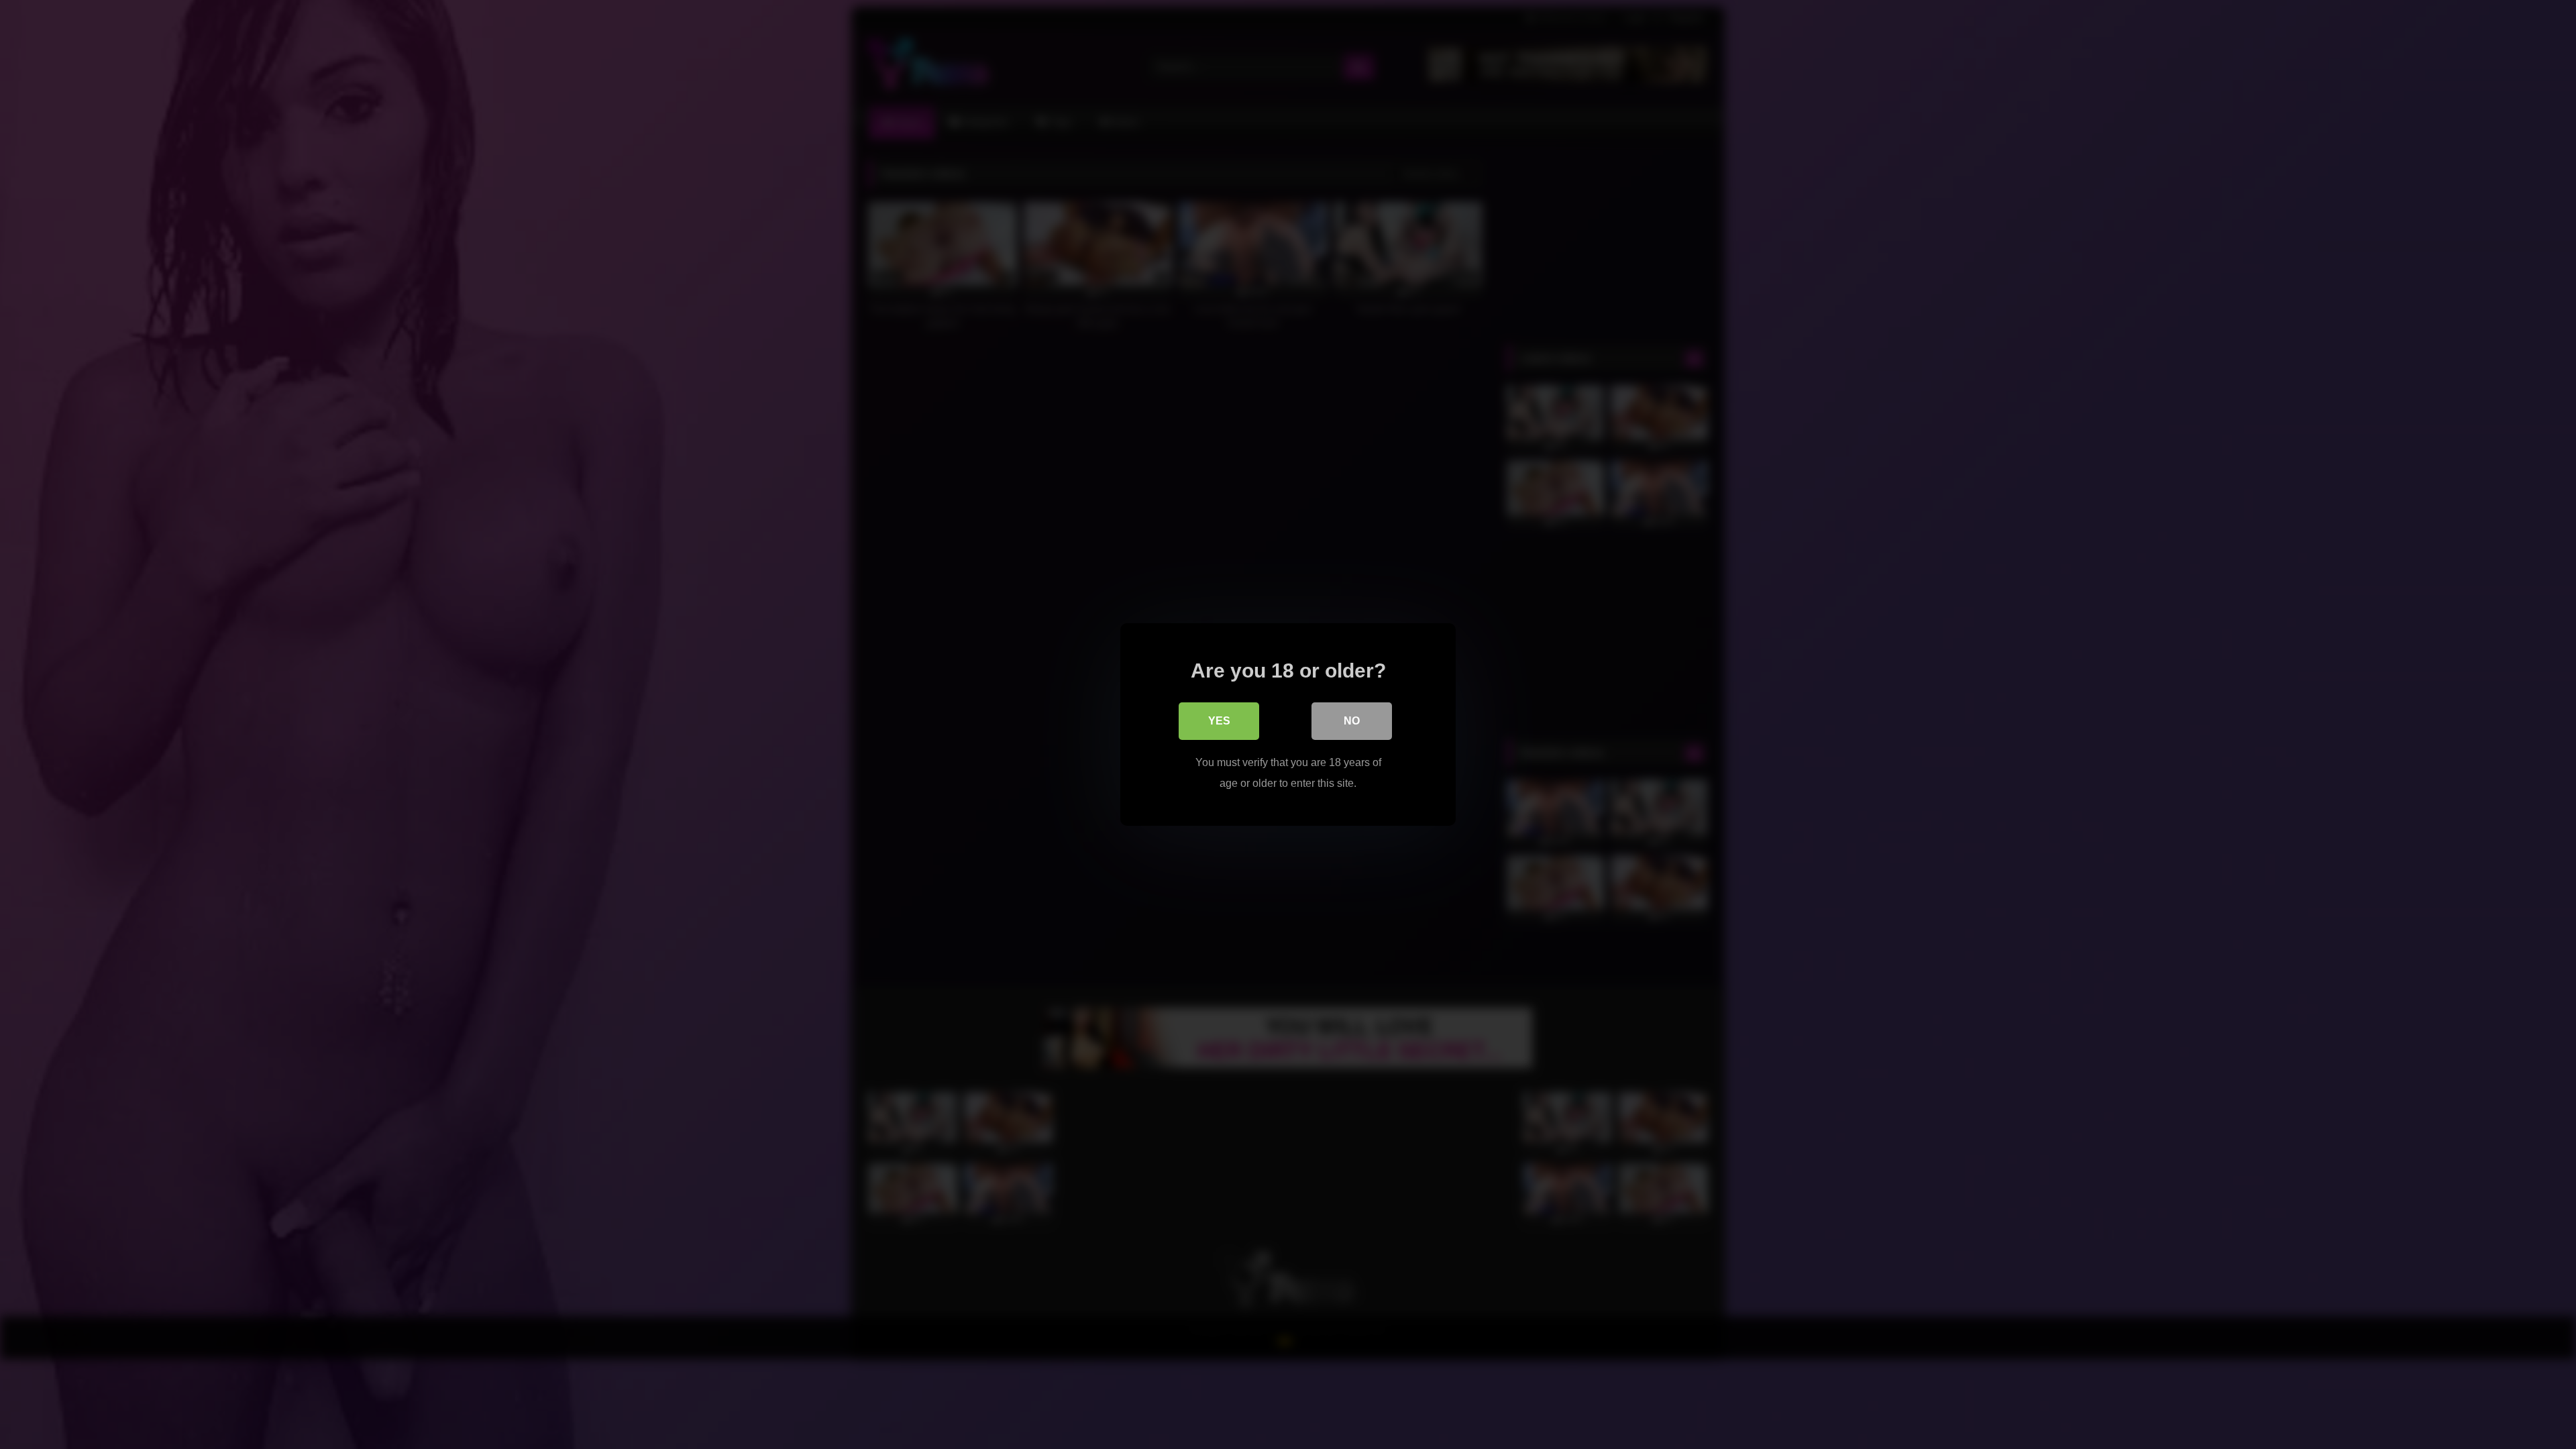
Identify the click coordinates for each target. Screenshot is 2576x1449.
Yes (1219, 721)
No (1352, 721)
